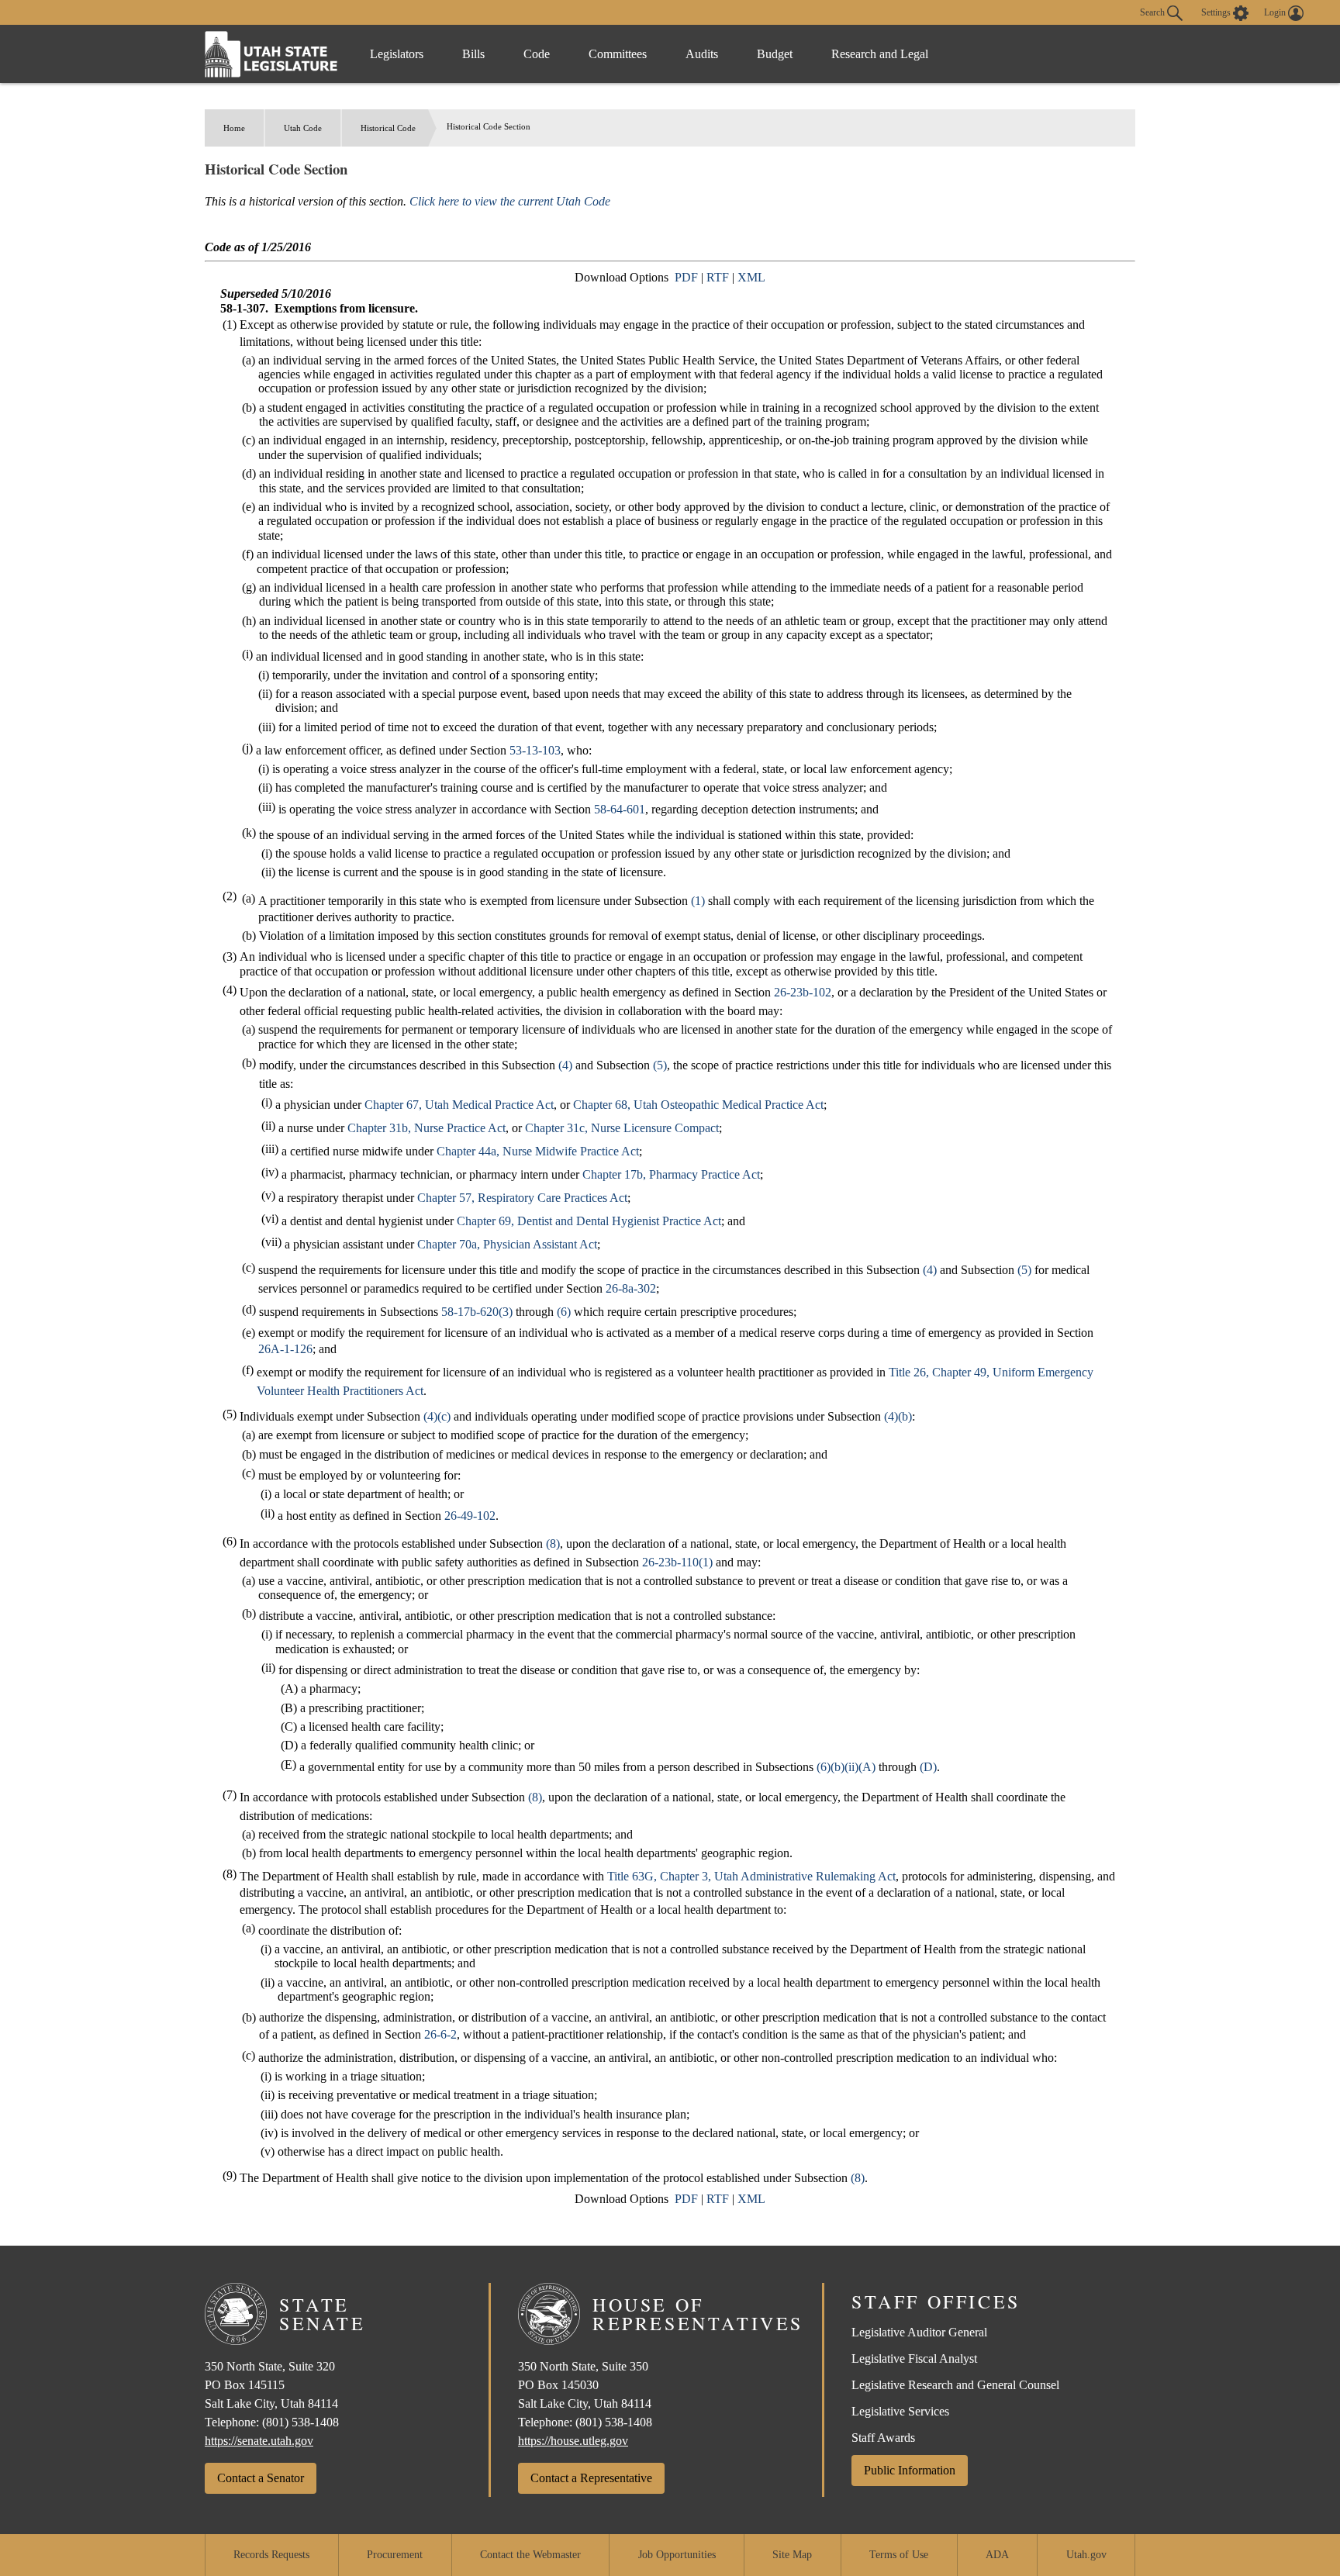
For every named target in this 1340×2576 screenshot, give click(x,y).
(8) (553, 1544)
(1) (698, 901)
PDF (686, 277)
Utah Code (303, 128)
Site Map (792, 2555)
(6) (564, 1312)
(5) (660, 1065)
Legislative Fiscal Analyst (914, 2358)
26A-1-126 (285, 1349)
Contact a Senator (261, 2478)
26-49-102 (470, 1516)
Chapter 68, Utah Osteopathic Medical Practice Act (698, 1105)
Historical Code (388, 128)
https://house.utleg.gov (573, 2441)
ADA (997, 2555)
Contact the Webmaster (530, 2555)
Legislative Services (900, 2411)
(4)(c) (437, 1416)
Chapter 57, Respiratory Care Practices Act (522, 1198)
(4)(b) (898, 1416)
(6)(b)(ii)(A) (846, 1767)
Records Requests (271, 2555)
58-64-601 (620, 809)
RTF (718, 277)
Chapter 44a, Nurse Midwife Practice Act (538, 1151)
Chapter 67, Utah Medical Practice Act (459, 1105)
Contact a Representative (591, 2478)
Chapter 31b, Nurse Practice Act (427, 1128)
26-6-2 (440, 2034)
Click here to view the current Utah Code (510, 201)
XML (751, 277)
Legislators (397, 54)
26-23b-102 (803, 992)
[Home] (271, 54)
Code (537, 54)
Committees (618, 54)
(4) (565, 1065)
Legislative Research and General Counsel (955, 2385)
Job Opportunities (677, 2555)
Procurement (395, 2555)
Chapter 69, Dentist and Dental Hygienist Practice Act (589, 1221)
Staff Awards (883, 2438)
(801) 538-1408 (300, 2422)
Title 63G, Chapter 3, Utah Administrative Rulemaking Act (751, 1876)
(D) (928, 1767)
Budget (775, 54)
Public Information (910, 2470)
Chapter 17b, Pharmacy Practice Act (671, 1174)
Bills (473, 54)
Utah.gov (1086, 2555)
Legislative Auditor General (919, 2332)
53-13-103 (535, 750)
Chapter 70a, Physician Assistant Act (507, 1244)
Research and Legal (880, 54)
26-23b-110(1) (677, 1562)
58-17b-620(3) (477, 1312)
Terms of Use (899, 2555)
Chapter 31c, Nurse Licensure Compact (622, 1128)
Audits (702, 54)
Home (234, 128)
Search (1154, 12)
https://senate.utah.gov (259, 2441)
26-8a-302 (631, 1288)
